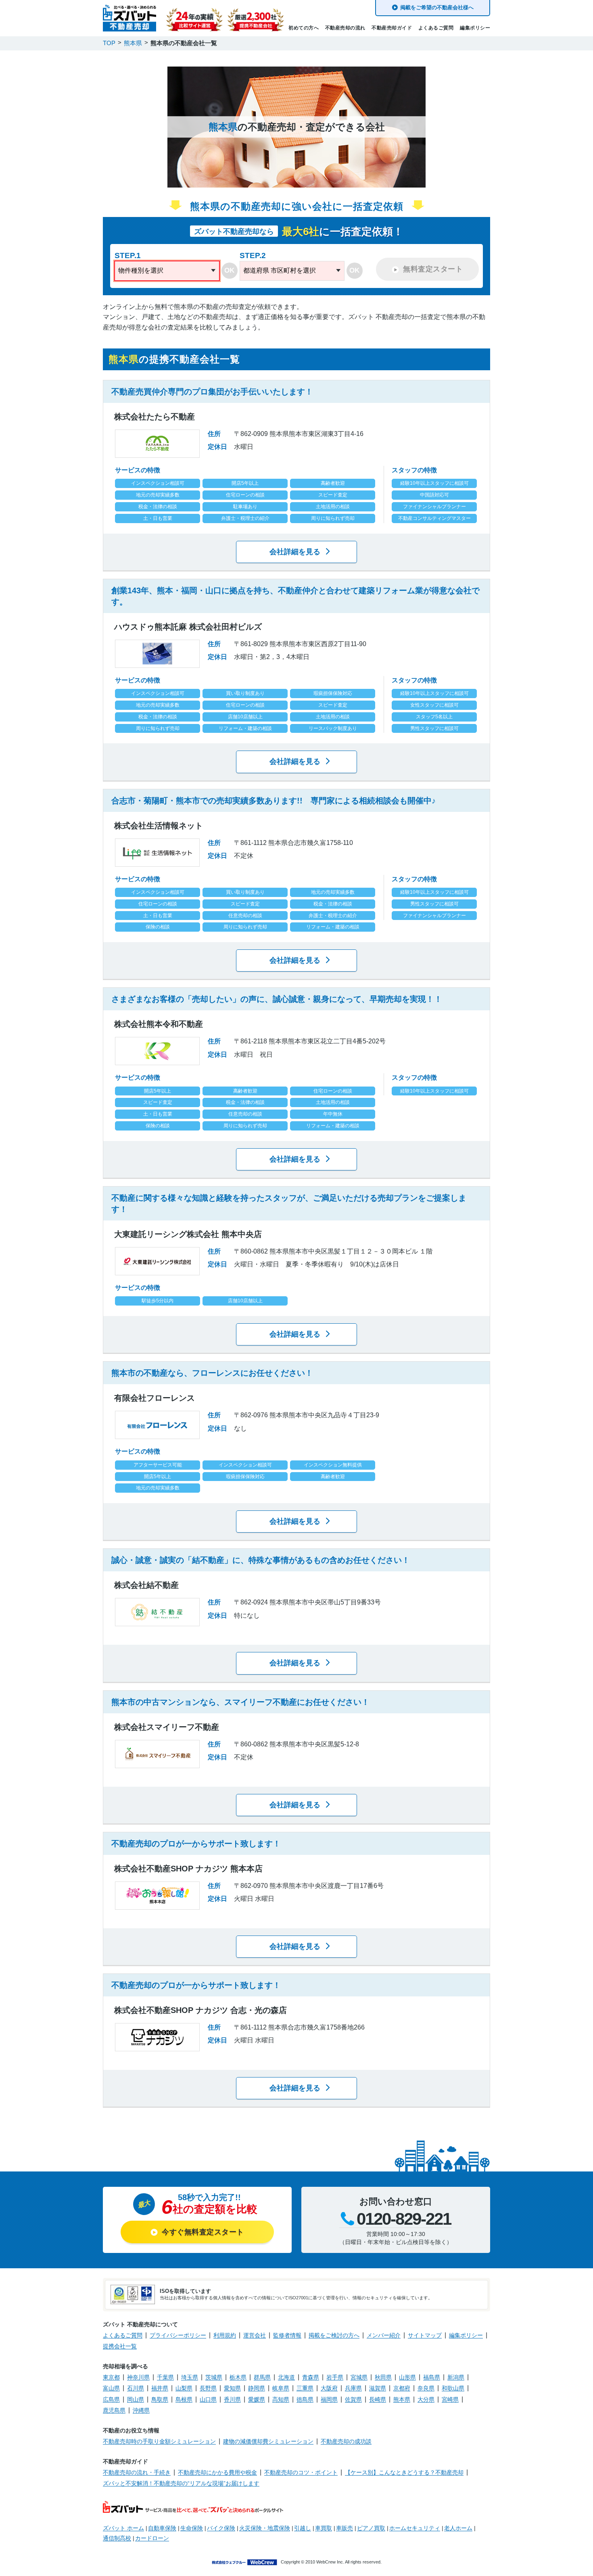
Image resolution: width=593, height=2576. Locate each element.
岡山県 (136, 2399)
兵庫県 (353, 2388)
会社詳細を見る (295, 552)
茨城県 (214, 2377)
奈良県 (426, 2388)
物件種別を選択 (141, 270)
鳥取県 (160, 2399)
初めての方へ (304, 28)
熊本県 (402, 2399)
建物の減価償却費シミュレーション (268, 2441)
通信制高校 (117, 2538)
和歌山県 (453, 2388)
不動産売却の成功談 (346, 2441)
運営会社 (255, 2335)
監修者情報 (287, 2335)
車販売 (345, 2528)
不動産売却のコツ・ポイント (301, 2472)
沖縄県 (141, 2410)
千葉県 (165, 2377)
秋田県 (383, 2377)
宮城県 (359, 2377)
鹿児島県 (114, 2410)
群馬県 (262, 2377)
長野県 (208, 2388)
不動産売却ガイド (392, 28)
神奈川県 (138, 2377)
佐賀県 (353, 2399)
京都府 (402, 2388)
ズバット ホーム (123, 2528)
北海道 (286, 2377)
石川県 (136, 2388)
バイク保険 (221, 2528)
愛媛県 (257, 2399)
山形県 (407, 2377)
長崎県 (378, 2399)
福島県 (432, 2377)
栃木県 (238, 2377)
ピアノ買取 (371, 2528)
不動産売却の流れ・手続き (137, 2472)
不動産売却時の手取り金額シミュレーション (159, 2441)
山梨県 (184, 2388)
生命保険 (192, 2528)
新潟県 (456, 2377)
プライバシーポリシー (178, 2335)
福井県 (160, 2388)
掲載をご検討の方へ (334, 2335)
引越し (303, 2528)
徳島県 (305, 2399)
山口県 (208, 2399)
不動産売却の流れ (345, 28)
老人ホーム (458, 2528)
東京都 (111, 2377)
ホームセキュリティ (415, 2528)
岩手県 (335, 2377)
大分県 (426, 2399)
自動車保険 (162, 2528)
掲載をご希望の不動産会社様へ (437, 7)
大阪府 (329, 2388)
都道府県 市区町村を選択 (280, 270)
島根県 (184, 2399)
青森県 (311, 2377)
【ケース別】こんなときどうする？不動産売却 (404, 2472)
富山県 (111, 2388)
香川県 (232, 2399)
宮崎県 (450, 2399)
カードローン (152, 2538)
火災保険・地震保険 (265, 2528)
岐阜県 (281, 2388)
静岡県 (257, 2388)
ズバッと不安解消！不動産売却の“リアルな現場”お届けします (181, 2483)
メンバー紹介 (384, 2335)
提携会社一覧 (120, 2346)
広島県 (111, 2399)
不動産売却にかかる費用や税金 (217, 2472)
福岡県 (329, 2399)
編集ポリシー (475, 28)
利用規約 (225, 2335)
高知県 (281, 2399)
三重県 (305, 2388)
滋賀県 (378, 2388)
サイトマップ (425, 2335)
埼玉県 (190, 2377)
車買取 (324, 2528)
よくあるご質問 (436, 28)
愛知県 (232, 2388)
